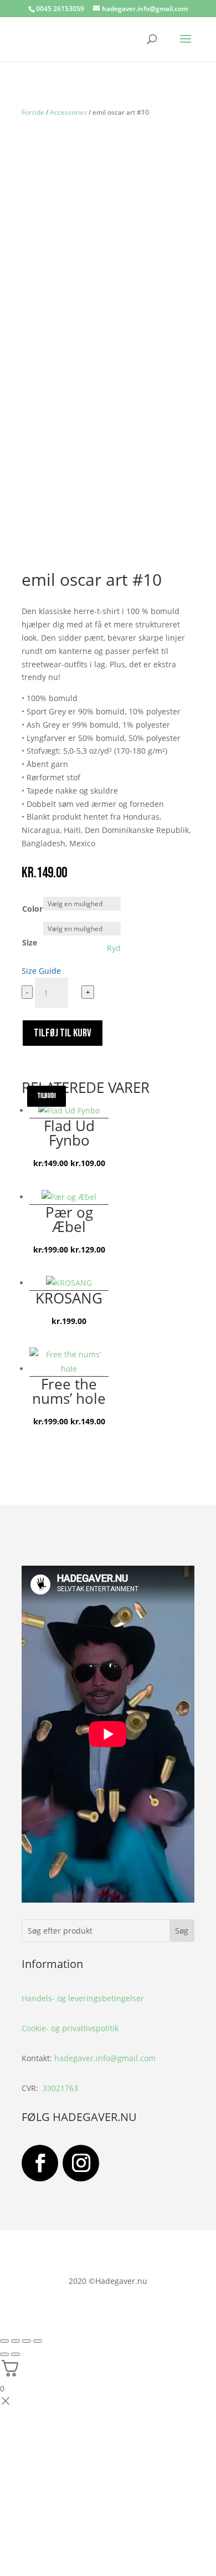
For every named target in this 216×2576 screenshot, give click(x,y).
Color (32, 909)
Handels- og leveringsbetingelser (83, 1998)
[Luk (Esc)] (38, 2341)
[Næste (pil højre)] (16, 2354)
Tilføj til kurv (63, 1033)
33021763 (60, 2088)
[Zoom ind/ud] (4, 2341)
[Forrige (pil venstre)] (4, 2354)
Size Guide (41, 971)
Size (30, 942)
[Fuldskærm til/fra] (16, 2341)
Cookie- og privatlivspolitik (70, 2028)
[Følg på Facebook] (40, 2163)
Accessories (68, 112)
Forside (33, 112)
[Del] (27, 2341)
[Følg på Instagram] (81, 2163)
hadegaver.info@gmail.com (105, 2058)
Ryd (114, 948)
